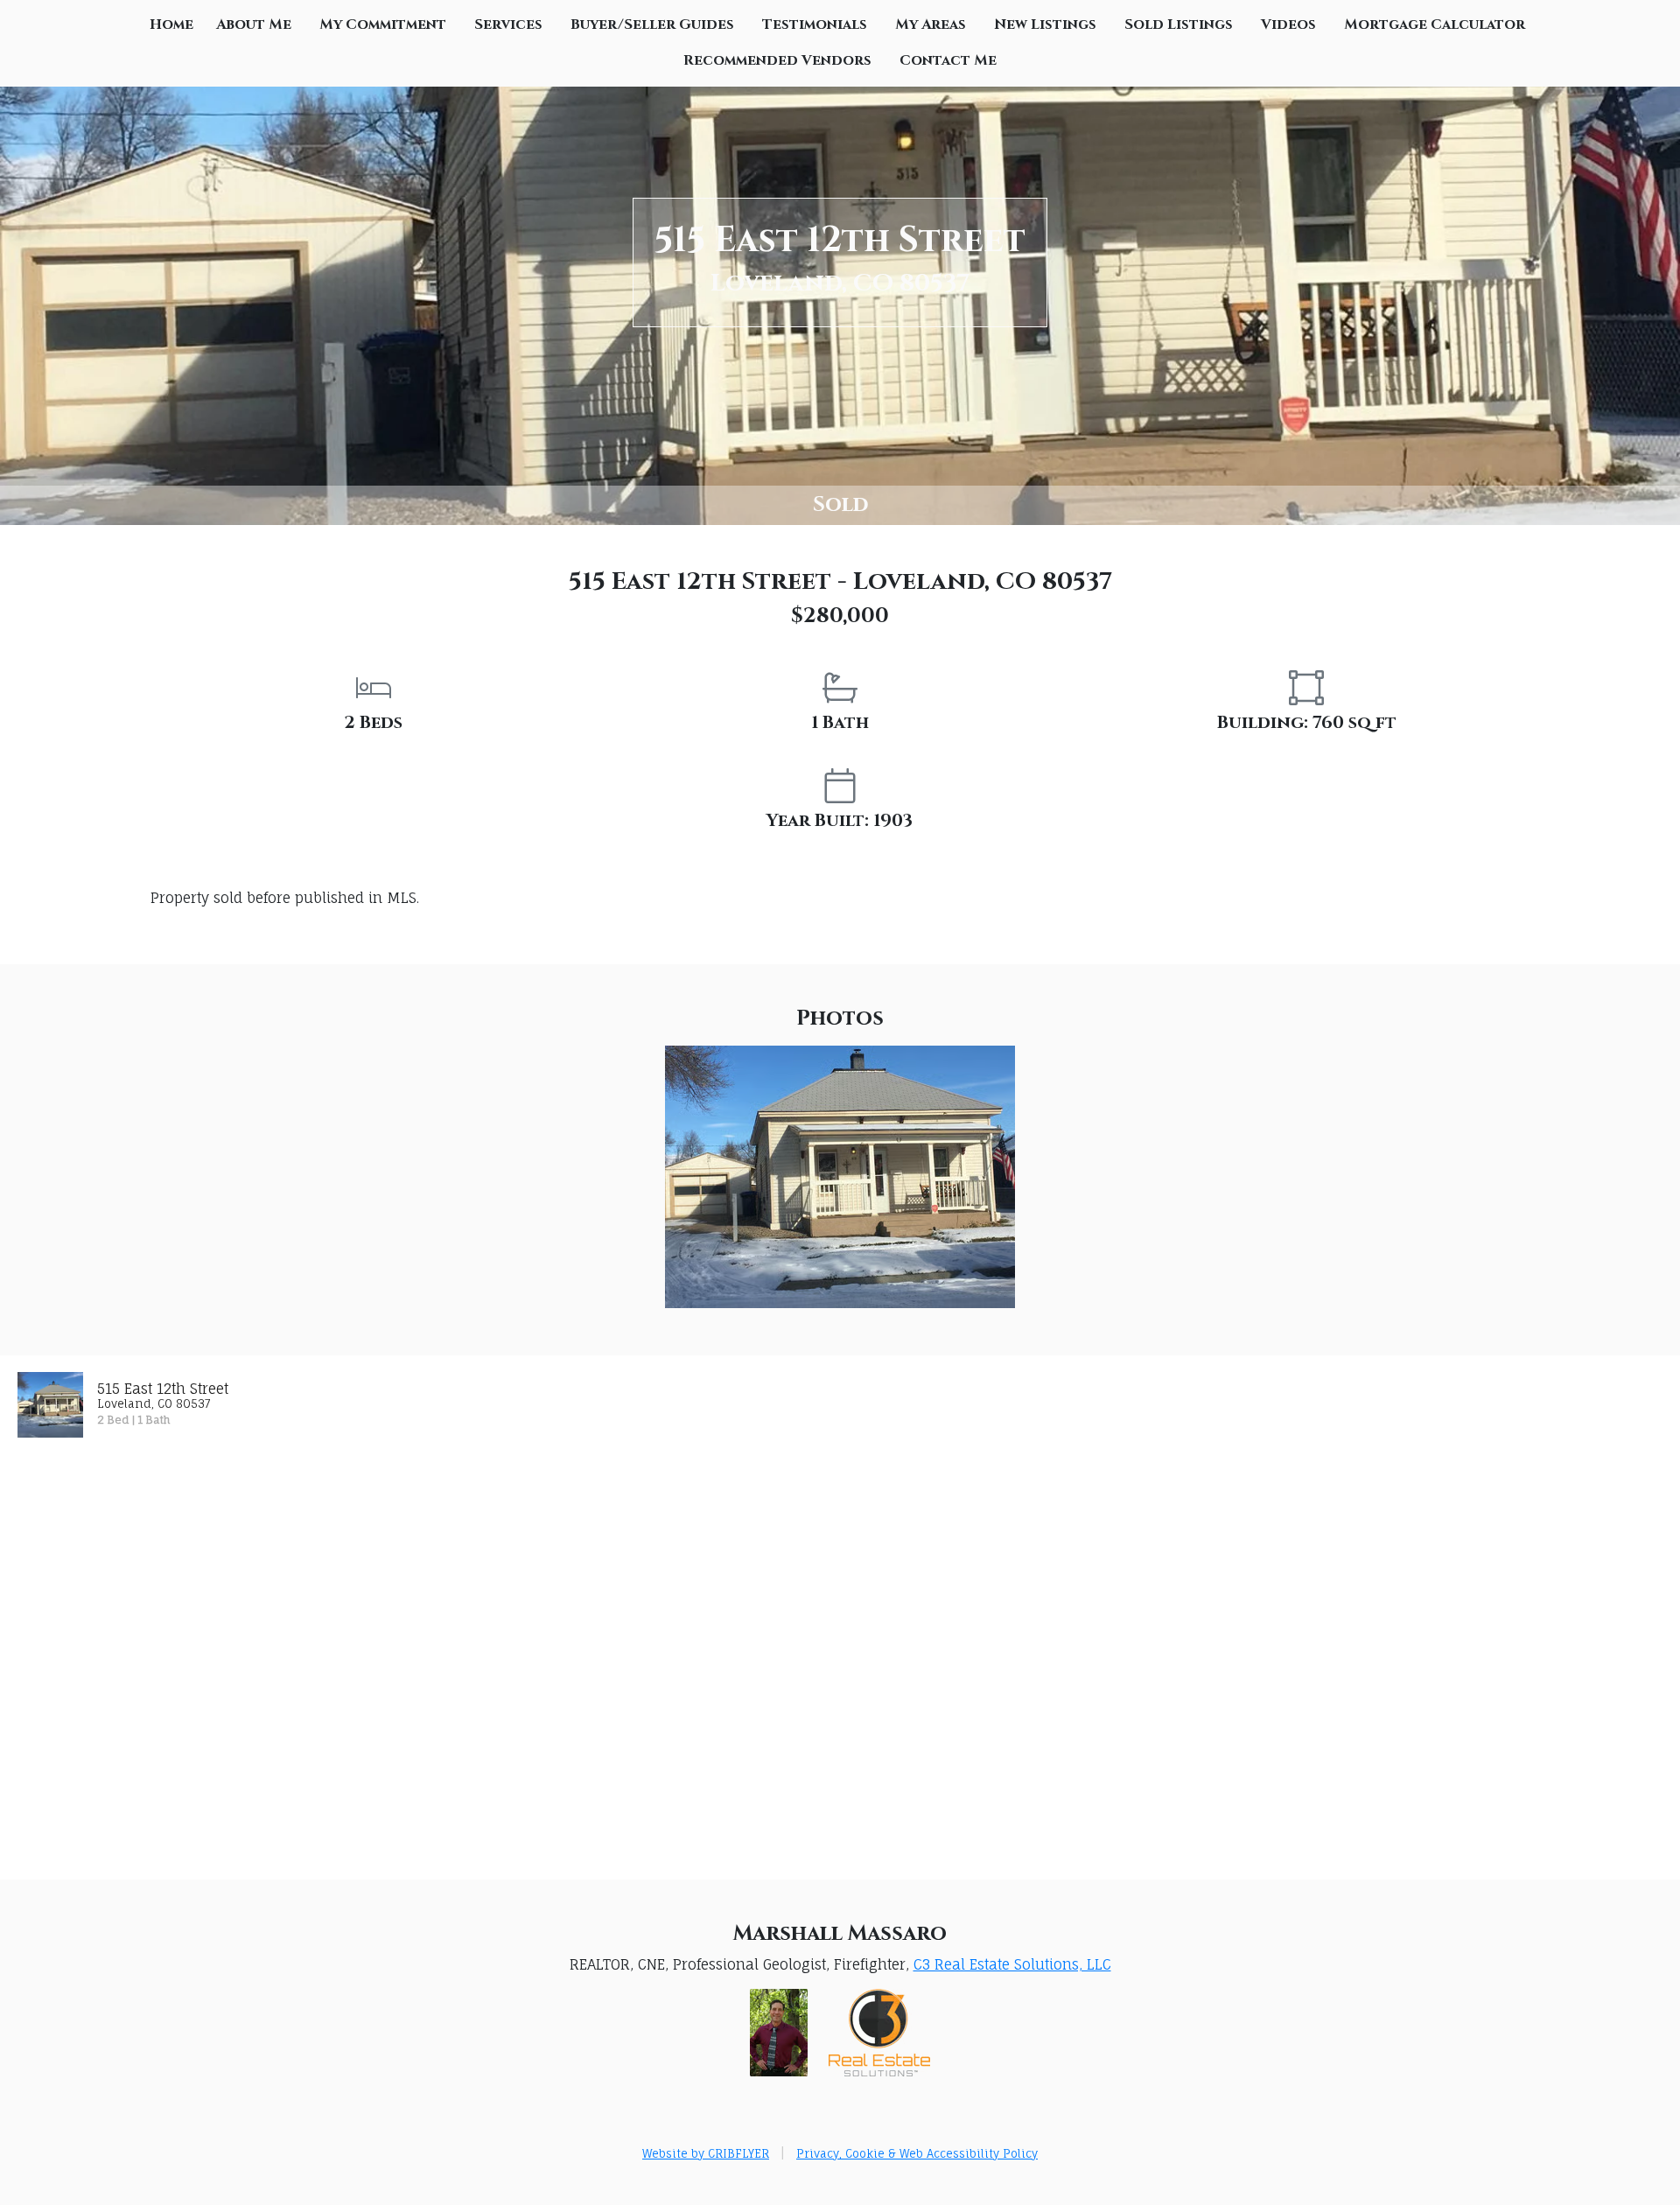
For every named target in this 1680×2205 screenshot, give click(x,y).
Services (508, 24)
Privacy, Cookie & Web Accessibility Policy (917, 2153)
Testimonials (815, 24)
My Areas (931, 24)
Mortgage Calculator (1435, 24)
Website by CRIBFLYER (706, 2153)
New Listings (1045, 24)
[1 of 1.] (840, 1176)
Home (171, 24)
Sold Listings (1179, 24)
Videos (1288, 24)
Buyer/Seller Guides (652, 24)
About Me (254, 24)
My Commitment (383, 24)
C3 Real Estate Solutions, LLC (1012, 1964)
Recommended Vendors (777, 60)
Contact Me (948, 60)
